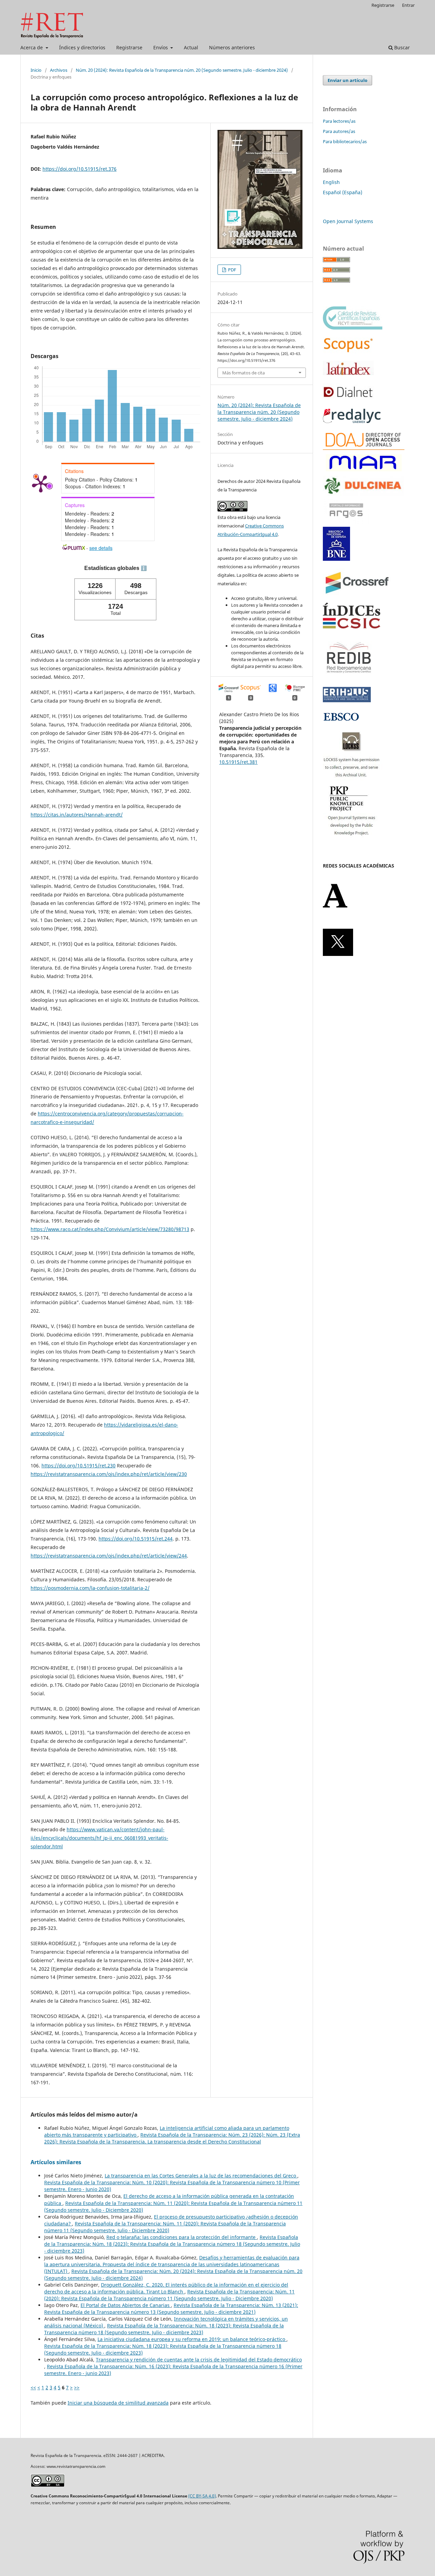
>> (77, 2387)
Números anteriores (232, 47)
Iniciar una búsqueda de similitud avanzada (118, 2403)
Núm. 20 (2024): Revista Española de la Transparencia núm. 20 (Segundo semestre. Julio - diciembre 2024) (182, 70)
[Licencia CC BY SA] (48, 2485)
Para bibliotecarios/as (345, 141)
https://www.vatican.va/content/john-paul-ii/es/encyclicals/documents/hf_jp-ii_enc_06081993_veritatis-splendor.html (99, 1838)
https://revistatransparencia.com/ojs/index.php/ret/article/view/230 (109, 1474)
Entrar (408, 5)
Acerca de (32, 47)
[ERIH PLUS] (347, 700)
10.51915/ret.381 (238, 762)
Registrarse (129, 47)
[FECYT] (353, 328)
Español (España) (343, 192)
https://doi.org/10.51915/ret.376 (80, 169)
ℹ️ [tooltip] (144, 568)
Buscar (401, 47)
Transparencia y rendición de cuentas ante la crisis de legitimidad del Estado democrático (199, 2360)
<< (33, 2387)
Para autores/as (339, 131)
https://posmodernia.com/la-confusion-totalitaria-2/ (90, 1588)
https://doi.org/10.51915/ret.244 (136, 1539)
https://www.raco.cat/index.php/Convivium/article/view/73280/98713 (110, 1229)
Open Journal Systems (348, 221)
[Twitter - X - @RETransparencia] (338, 954)
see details (101, 548)
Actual (191, 47)
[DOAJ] (364, 448)
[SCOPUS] (348, 351)
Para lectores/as (339, 121)
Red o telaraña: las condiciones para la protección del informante (182, 2237)
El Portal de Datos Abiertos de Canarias (126, 2305)
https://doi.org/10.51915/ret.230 (79, 1466)
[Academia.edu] (335, 906)
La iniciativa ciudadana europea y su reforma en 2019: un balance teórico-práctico (192, 2339)
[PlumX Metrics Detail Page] (41, 483)
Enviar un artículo (347, 80)
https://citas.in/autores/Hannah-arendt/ (77, 815)
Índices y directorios (82, 47)
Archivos (59, 70)
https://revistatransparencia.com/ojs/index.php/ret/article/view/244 (109, 1556)
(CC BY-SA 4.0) (202, 2496)
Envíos (161, 47)
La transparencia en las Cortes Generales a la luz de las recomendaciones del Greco (201, 2176)
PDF (232, 270)
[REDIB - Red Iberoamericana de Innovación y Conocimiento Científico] (349, 678)
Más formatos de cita (243, 373)
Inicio (36, 70)
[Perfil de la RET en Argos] (346, 522)
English (331, 182)
